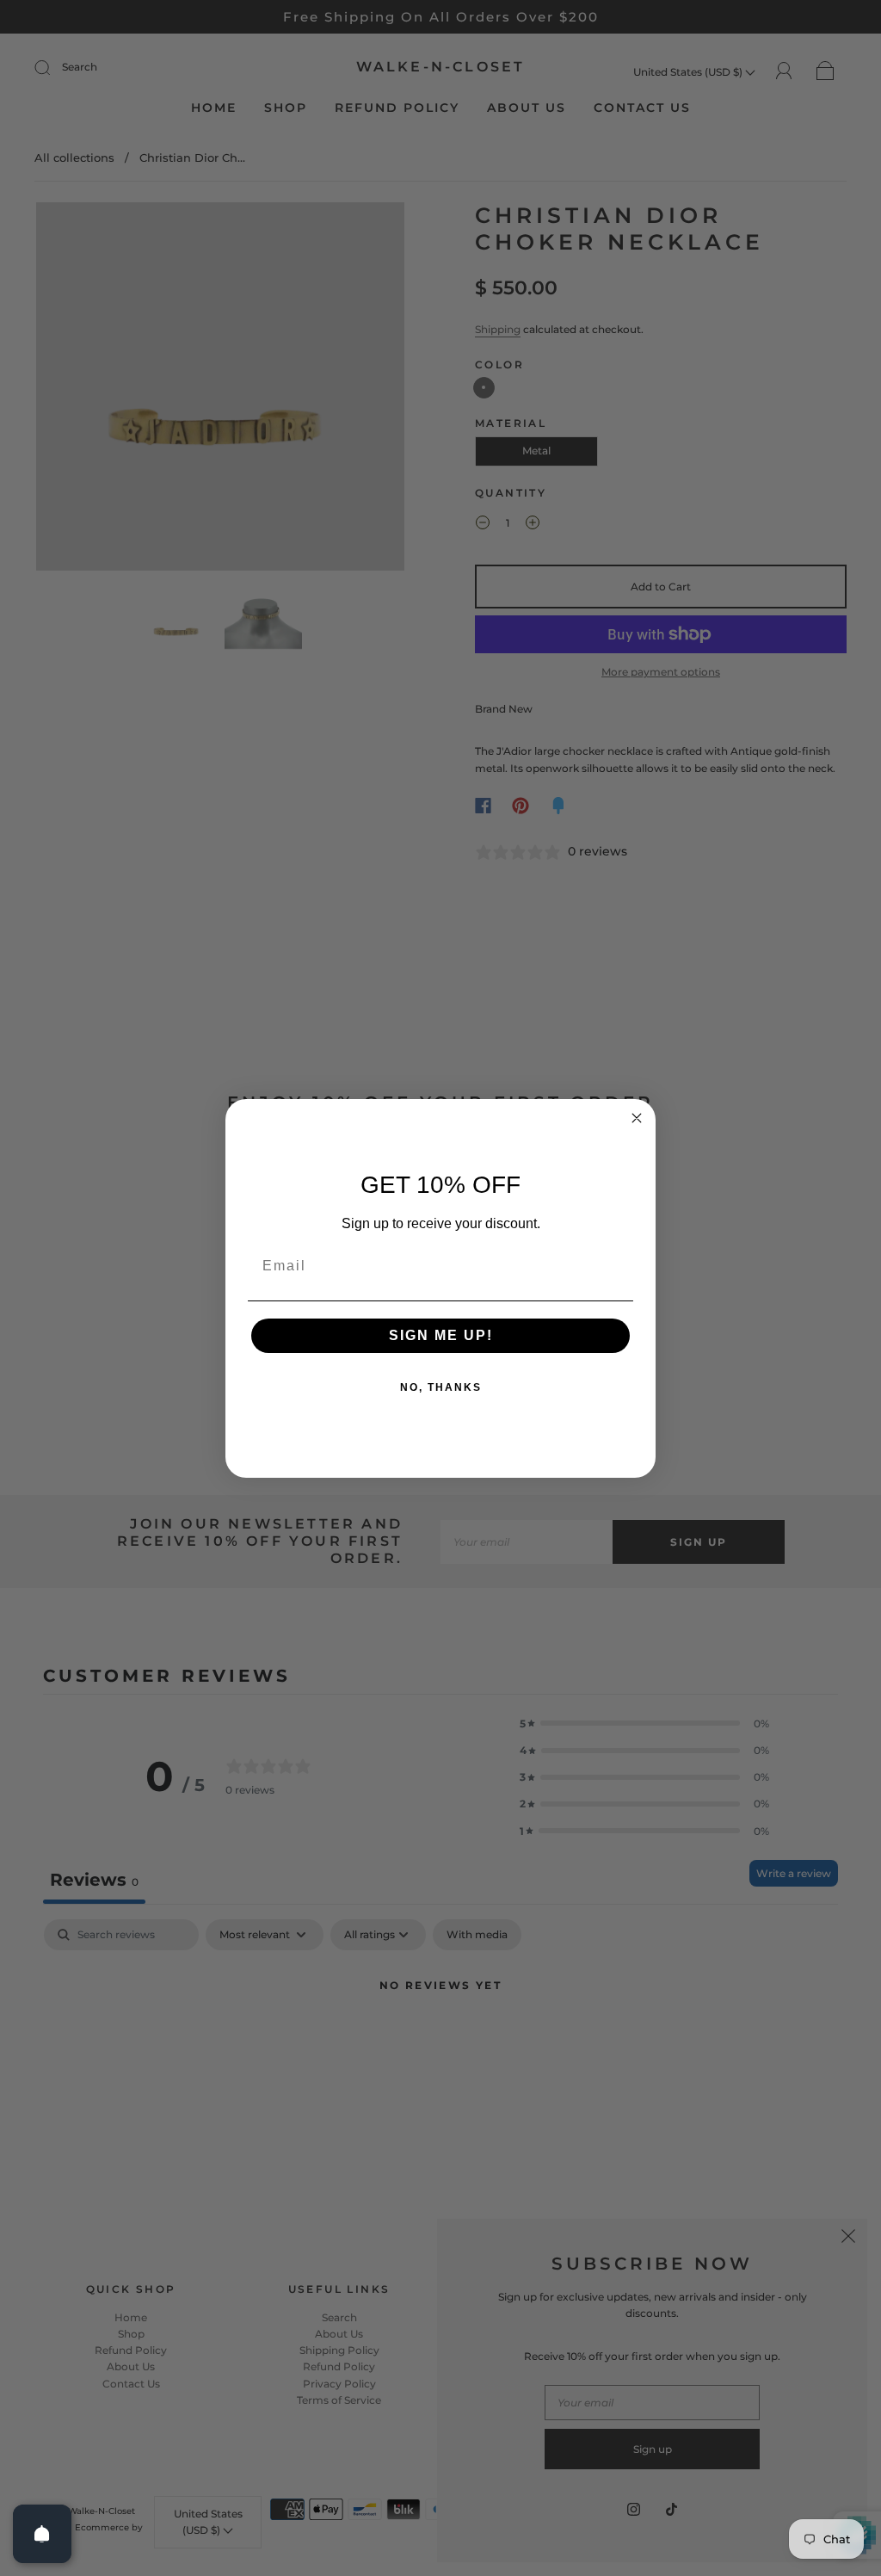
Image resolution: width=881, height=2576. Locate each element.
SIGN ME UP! (441, 1335)
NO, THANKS (441, 1387)
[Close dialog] (637, 1118)
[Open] (42, 2534)
